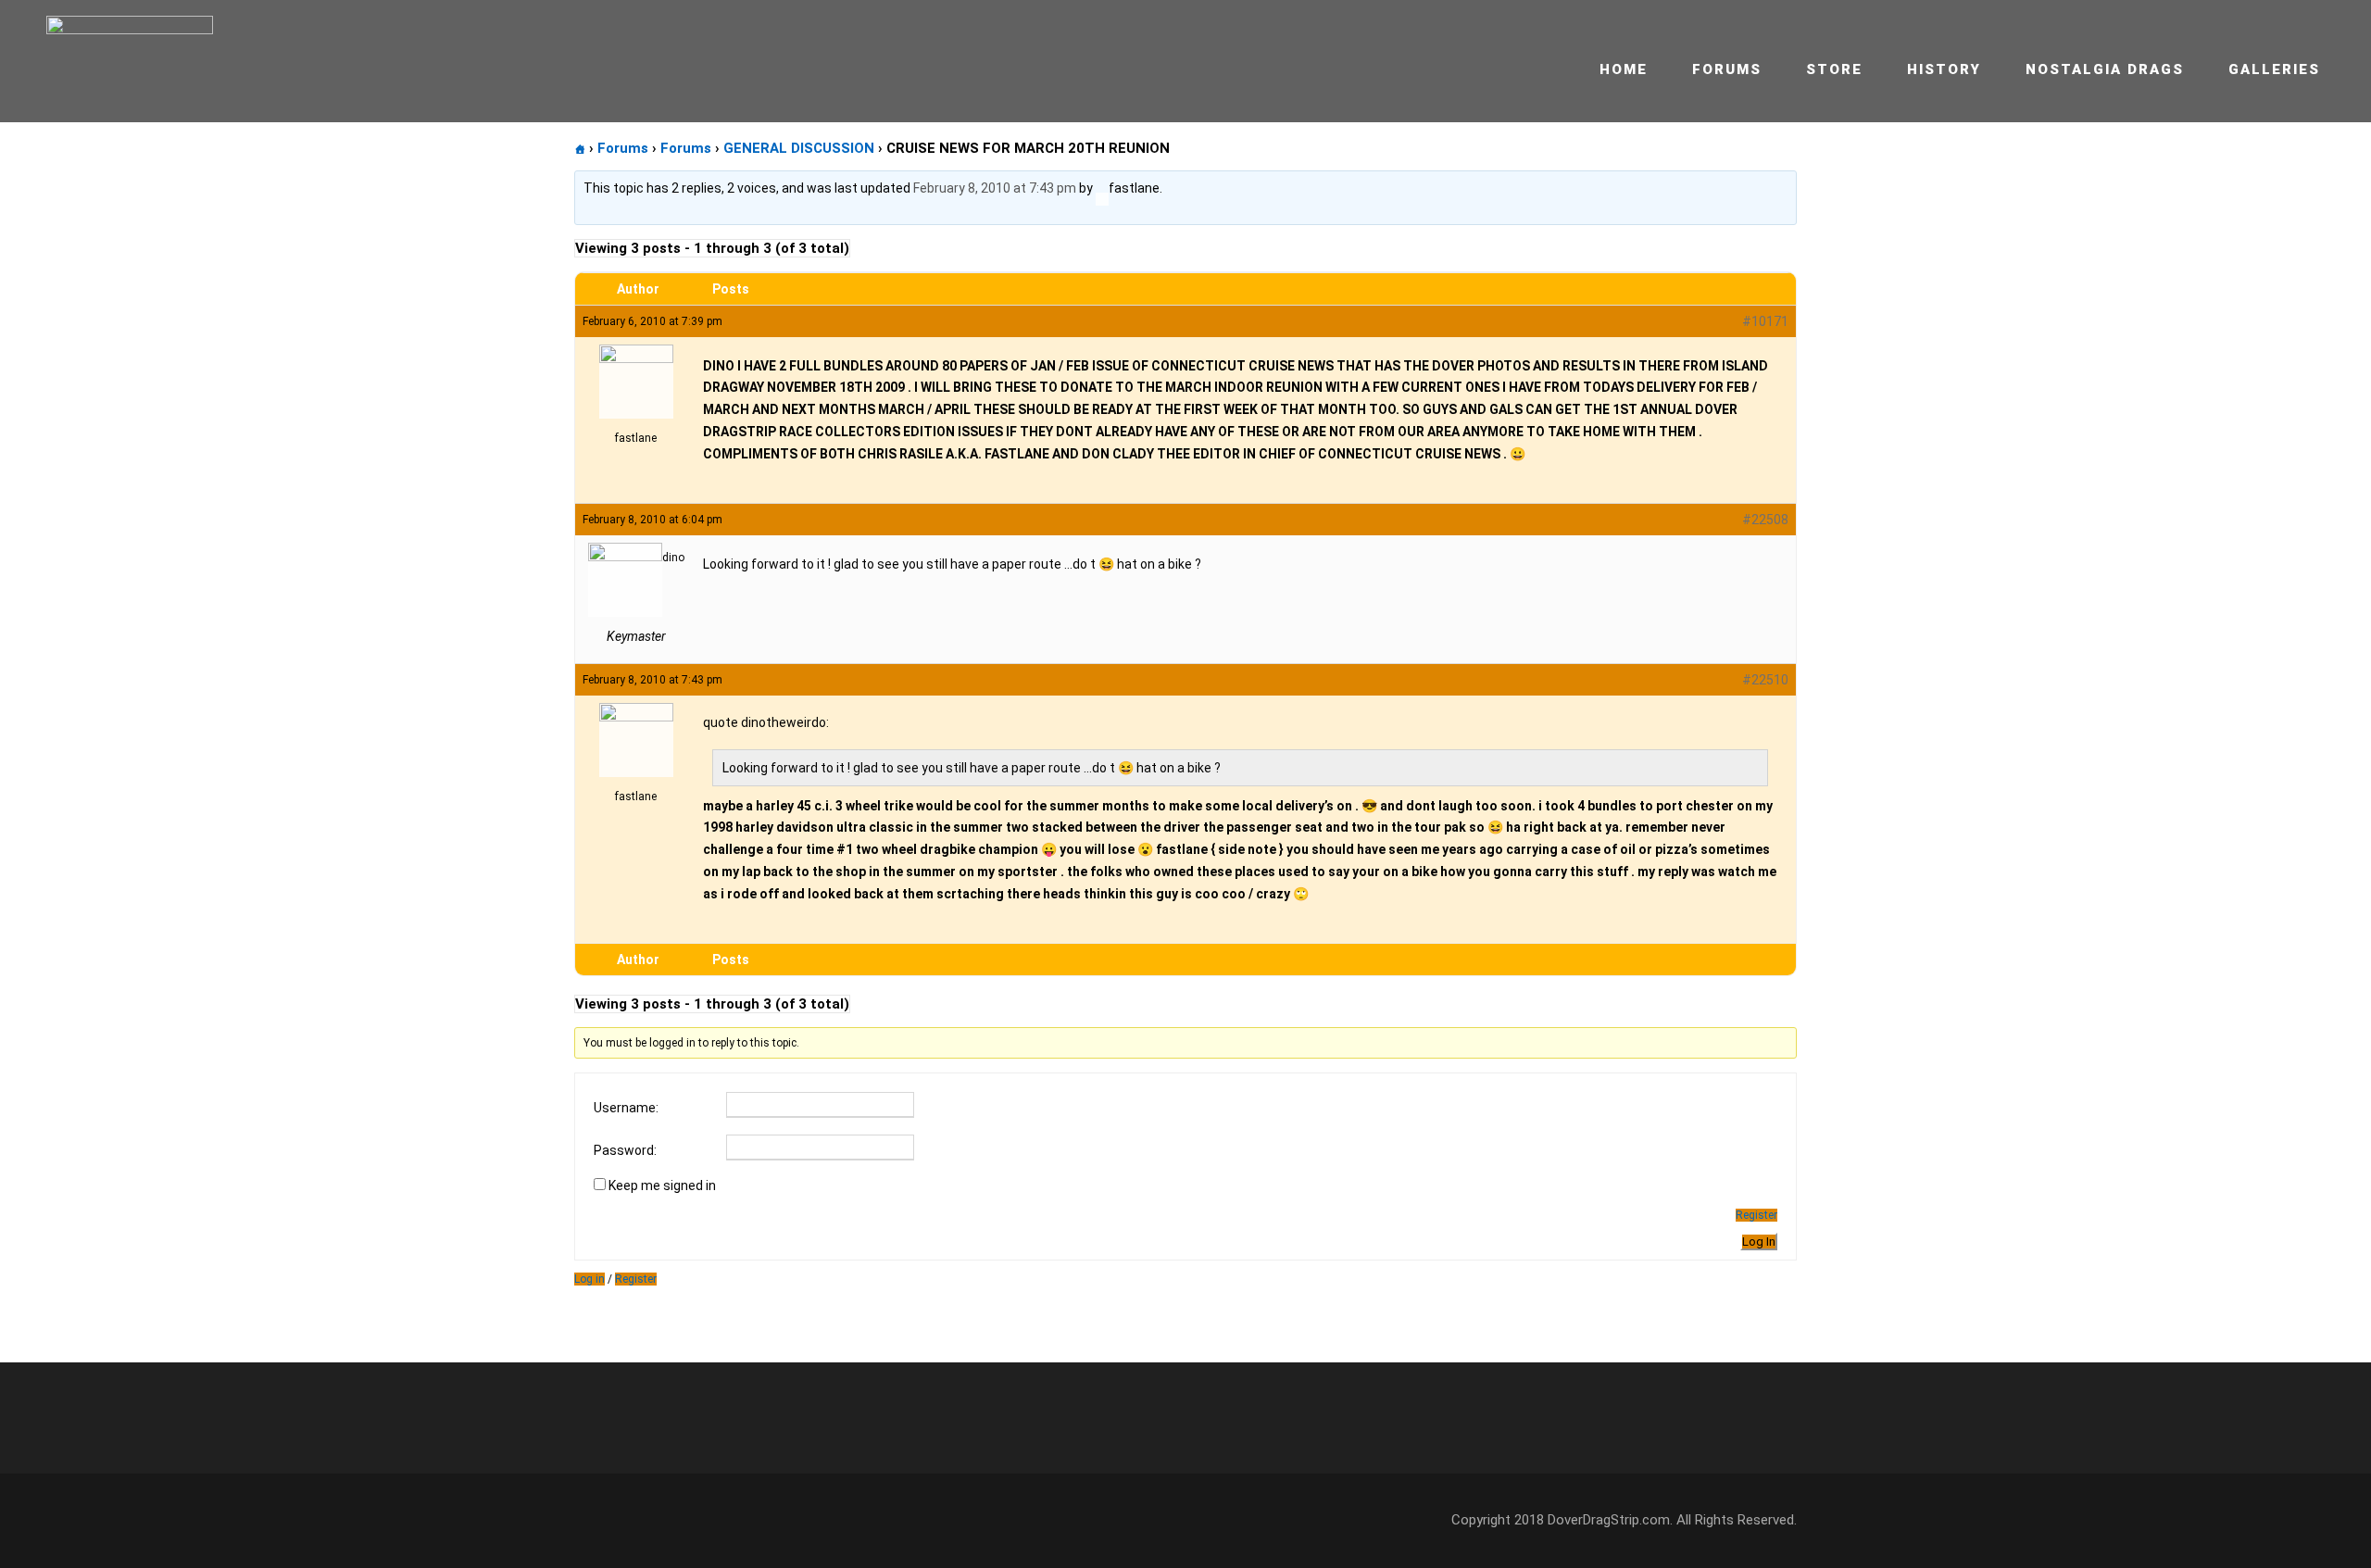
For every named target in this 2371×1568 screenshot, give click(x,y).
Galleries (2274, 69)
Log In (1759, 1242)
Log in (590, 1279)
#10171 (1765, 321)
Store (1834, 69)
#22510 (1765, 680)
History (1944, 69)
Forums (1727, 69)
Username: (626, 1108)
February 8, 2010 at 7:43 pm (995, 188)
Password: (625, 1150)
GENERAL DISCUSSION (799, 148)
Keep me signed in (662, 1185)
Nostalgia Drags (2105, 69)
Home (1624, 69)
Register (1756, 1215)
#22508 (1765, 520)
